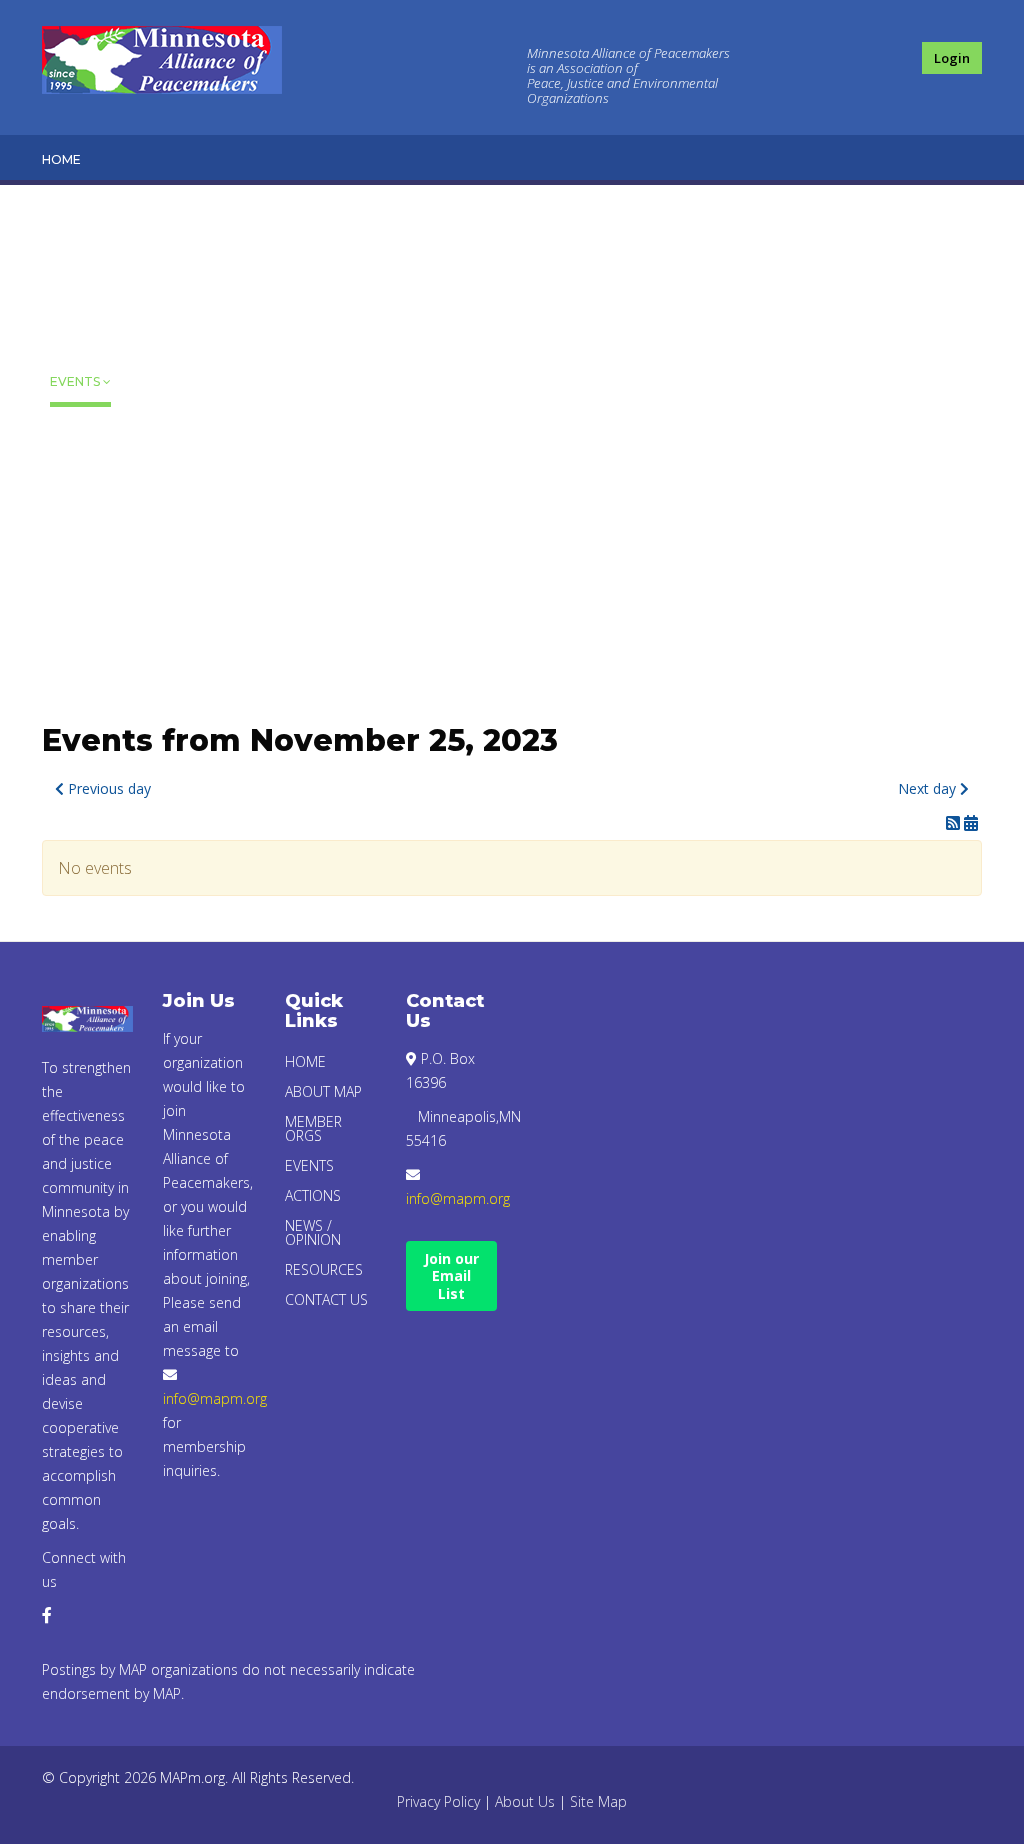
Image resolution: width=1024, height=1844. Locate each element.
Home (61, 159)
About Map (73, 218)
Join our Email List (451, 1276)
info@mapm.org (215, 1398)
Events (75, 381)
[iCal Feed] (971, 823)
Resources (88, 567)
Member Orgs (78, 304)
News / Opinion (77, 490)
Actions (78, 431)
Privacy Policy (438, 1801)
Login (952, 58)
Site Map (598, 1801)
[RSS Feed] (955, 823)
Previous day (107, 788)
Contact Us (82, 626)
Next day (929, 788)
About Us (525, 1801)
